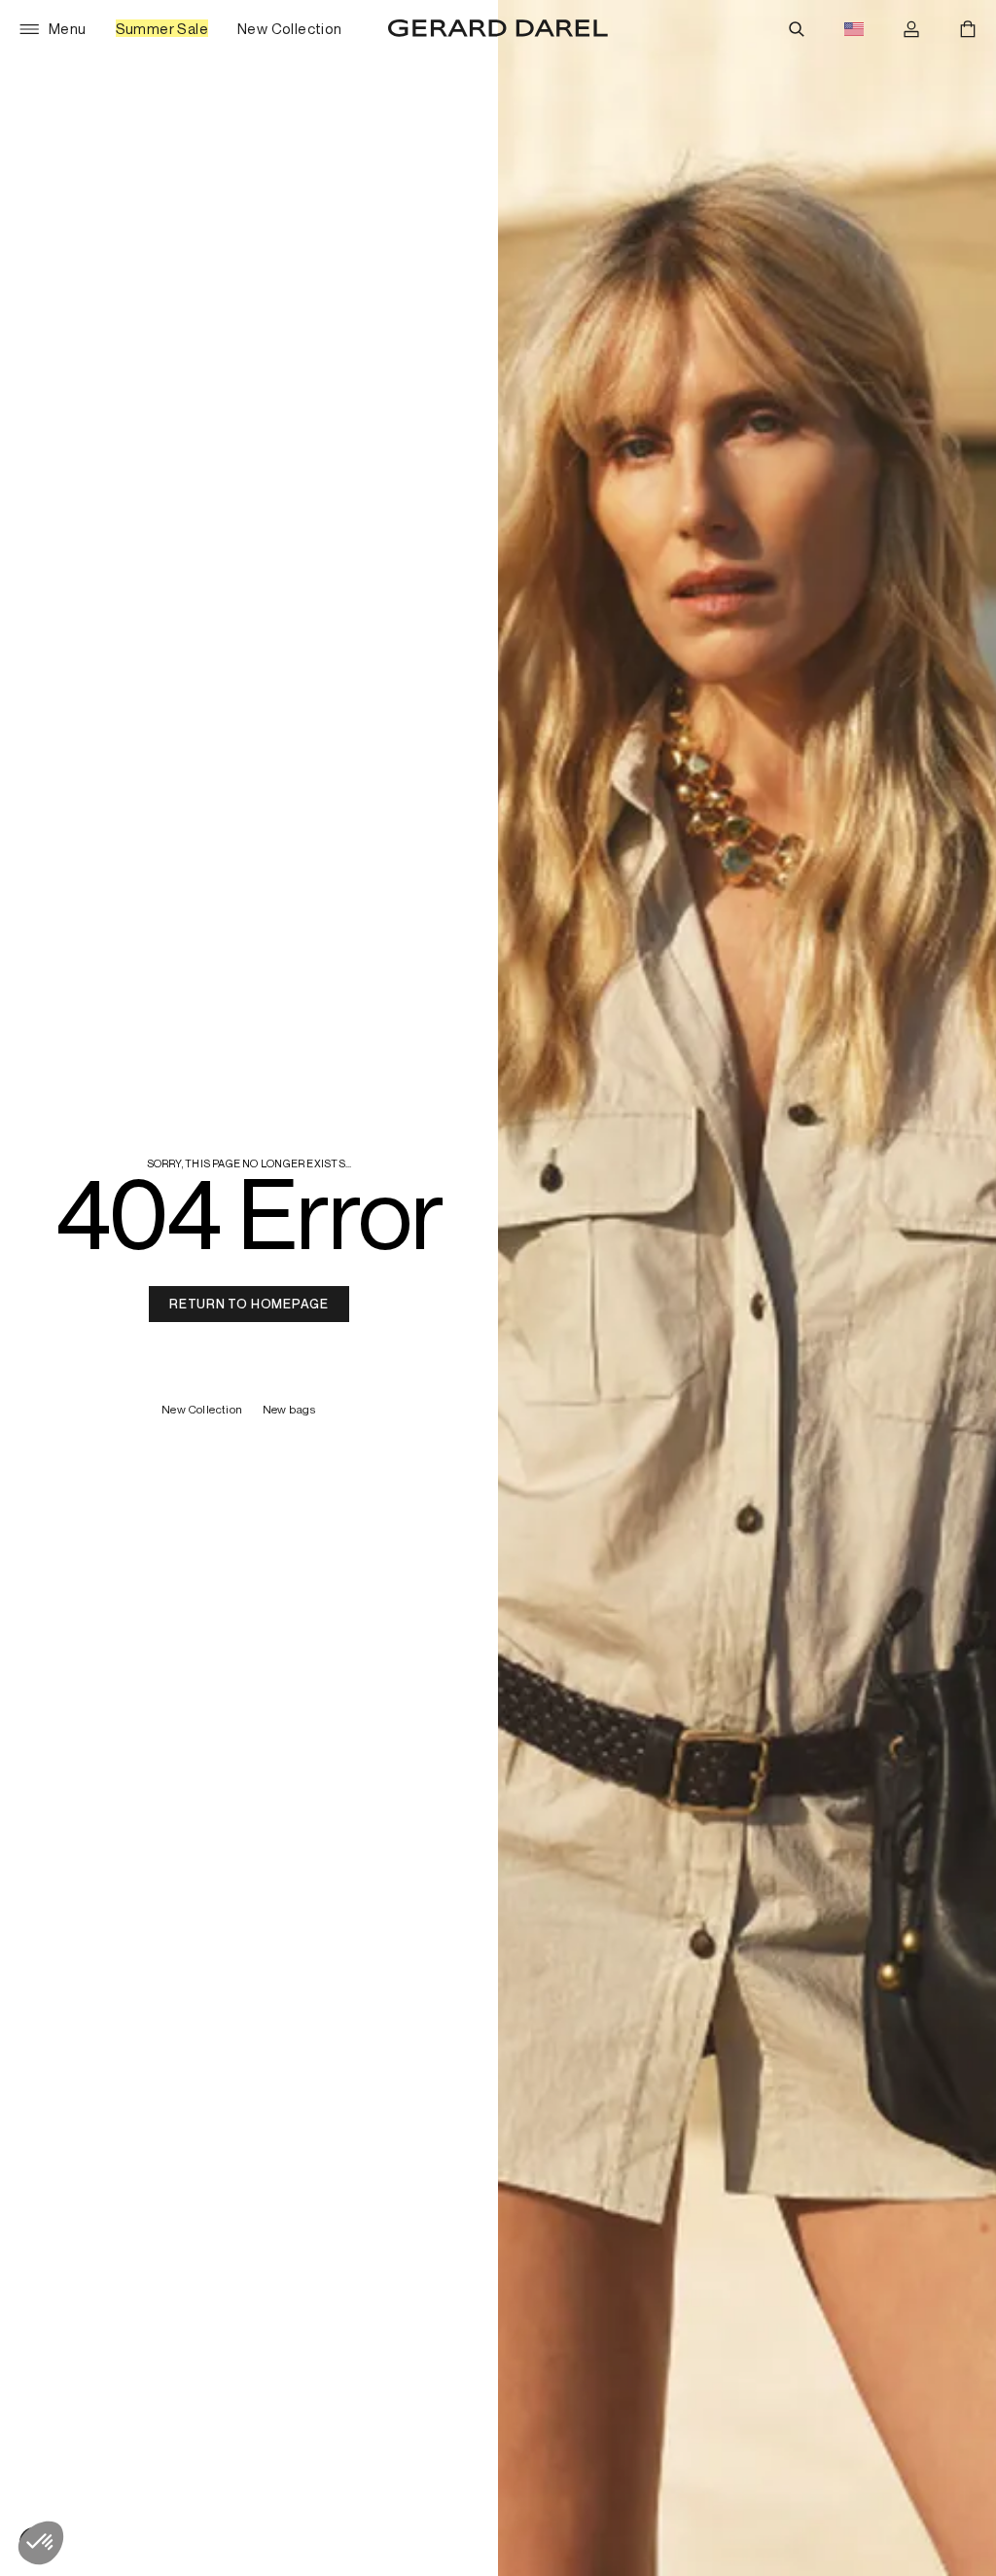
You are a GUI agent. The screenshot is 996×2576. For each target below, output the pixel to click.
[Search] (797, 29)
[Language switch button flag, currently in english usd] (854, 29)
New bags (290, 1410)
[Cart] (968, 29)
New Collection (202, 1410)
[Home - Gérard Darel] (498, 29)
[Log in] (911, 29)
